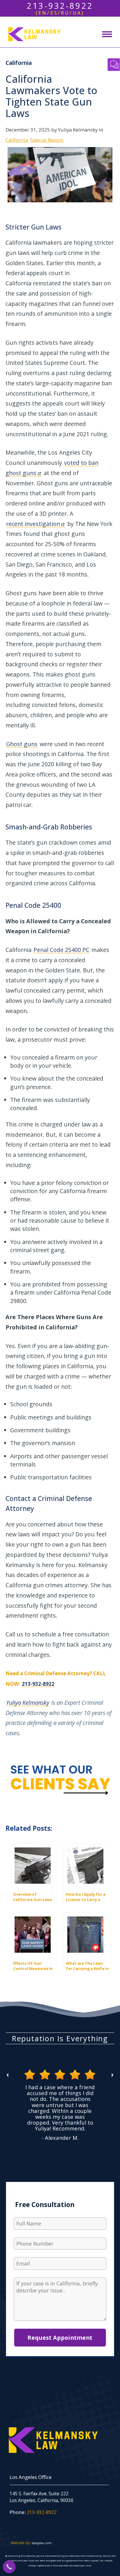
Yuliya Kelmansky (28, 1703)
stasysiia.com (42, 2543)
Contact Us (114, 65)
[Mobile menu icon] (107, 34)
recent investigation (33, 524)
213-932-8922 (38, 1684)
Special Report (47, 140)
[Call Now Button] (9, 2567)
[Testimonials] (60, 1780)
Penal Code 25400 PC (61, 950)
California (17, 140)
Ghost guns (22, 744)
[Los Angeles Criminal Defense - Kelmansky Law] (30, 34)
